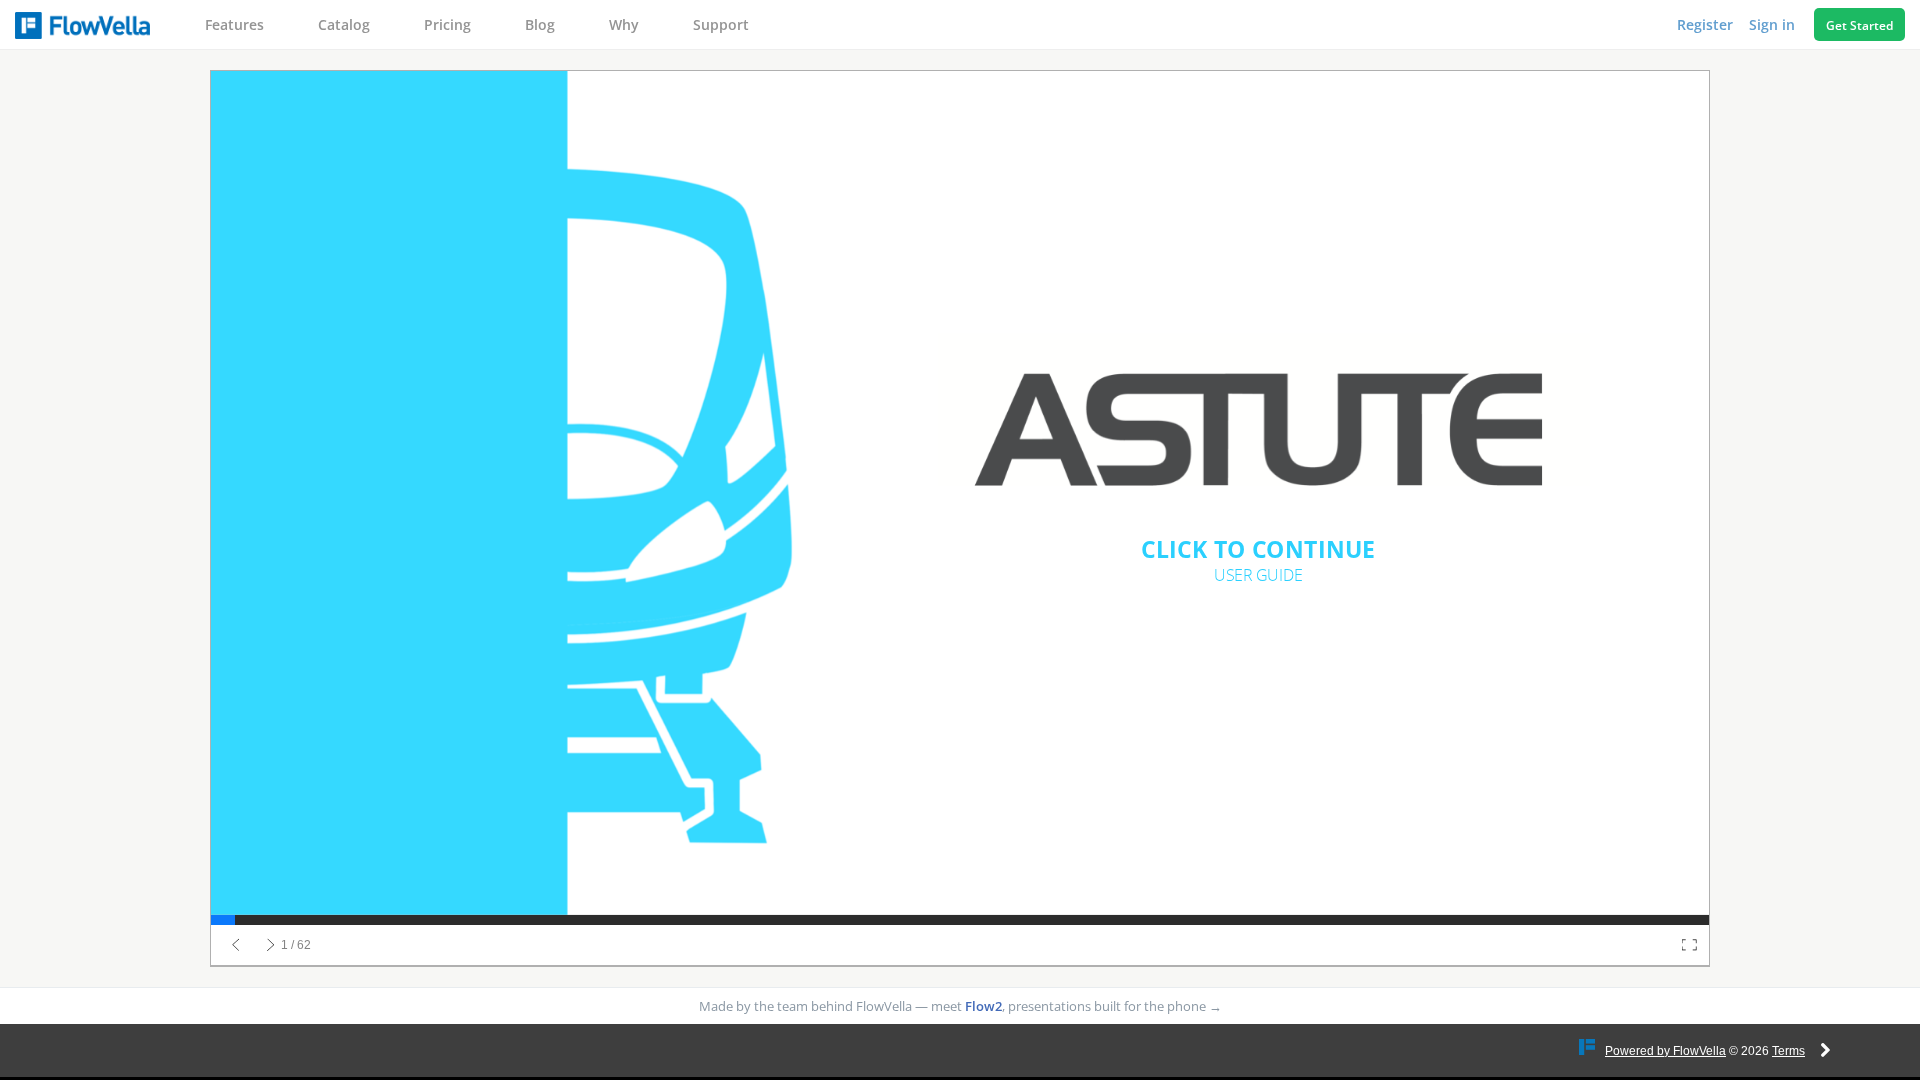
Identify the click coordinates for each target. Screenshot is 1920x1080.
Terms (1788, 1051)
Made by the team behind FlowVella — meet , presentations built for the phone (960, 1006)
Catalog (344, 24)
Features (234, 24)
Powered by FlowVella (1665, 1051)
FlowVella (82, 25)
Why (624, 24)
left (236, 945)
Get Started (1859, 25)
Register (1707, 24)
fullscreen (1689, 945)
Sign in (1774, 24)
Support (721, 24)
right (271, 945)
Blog (540, 24)
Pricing (447, 24)
